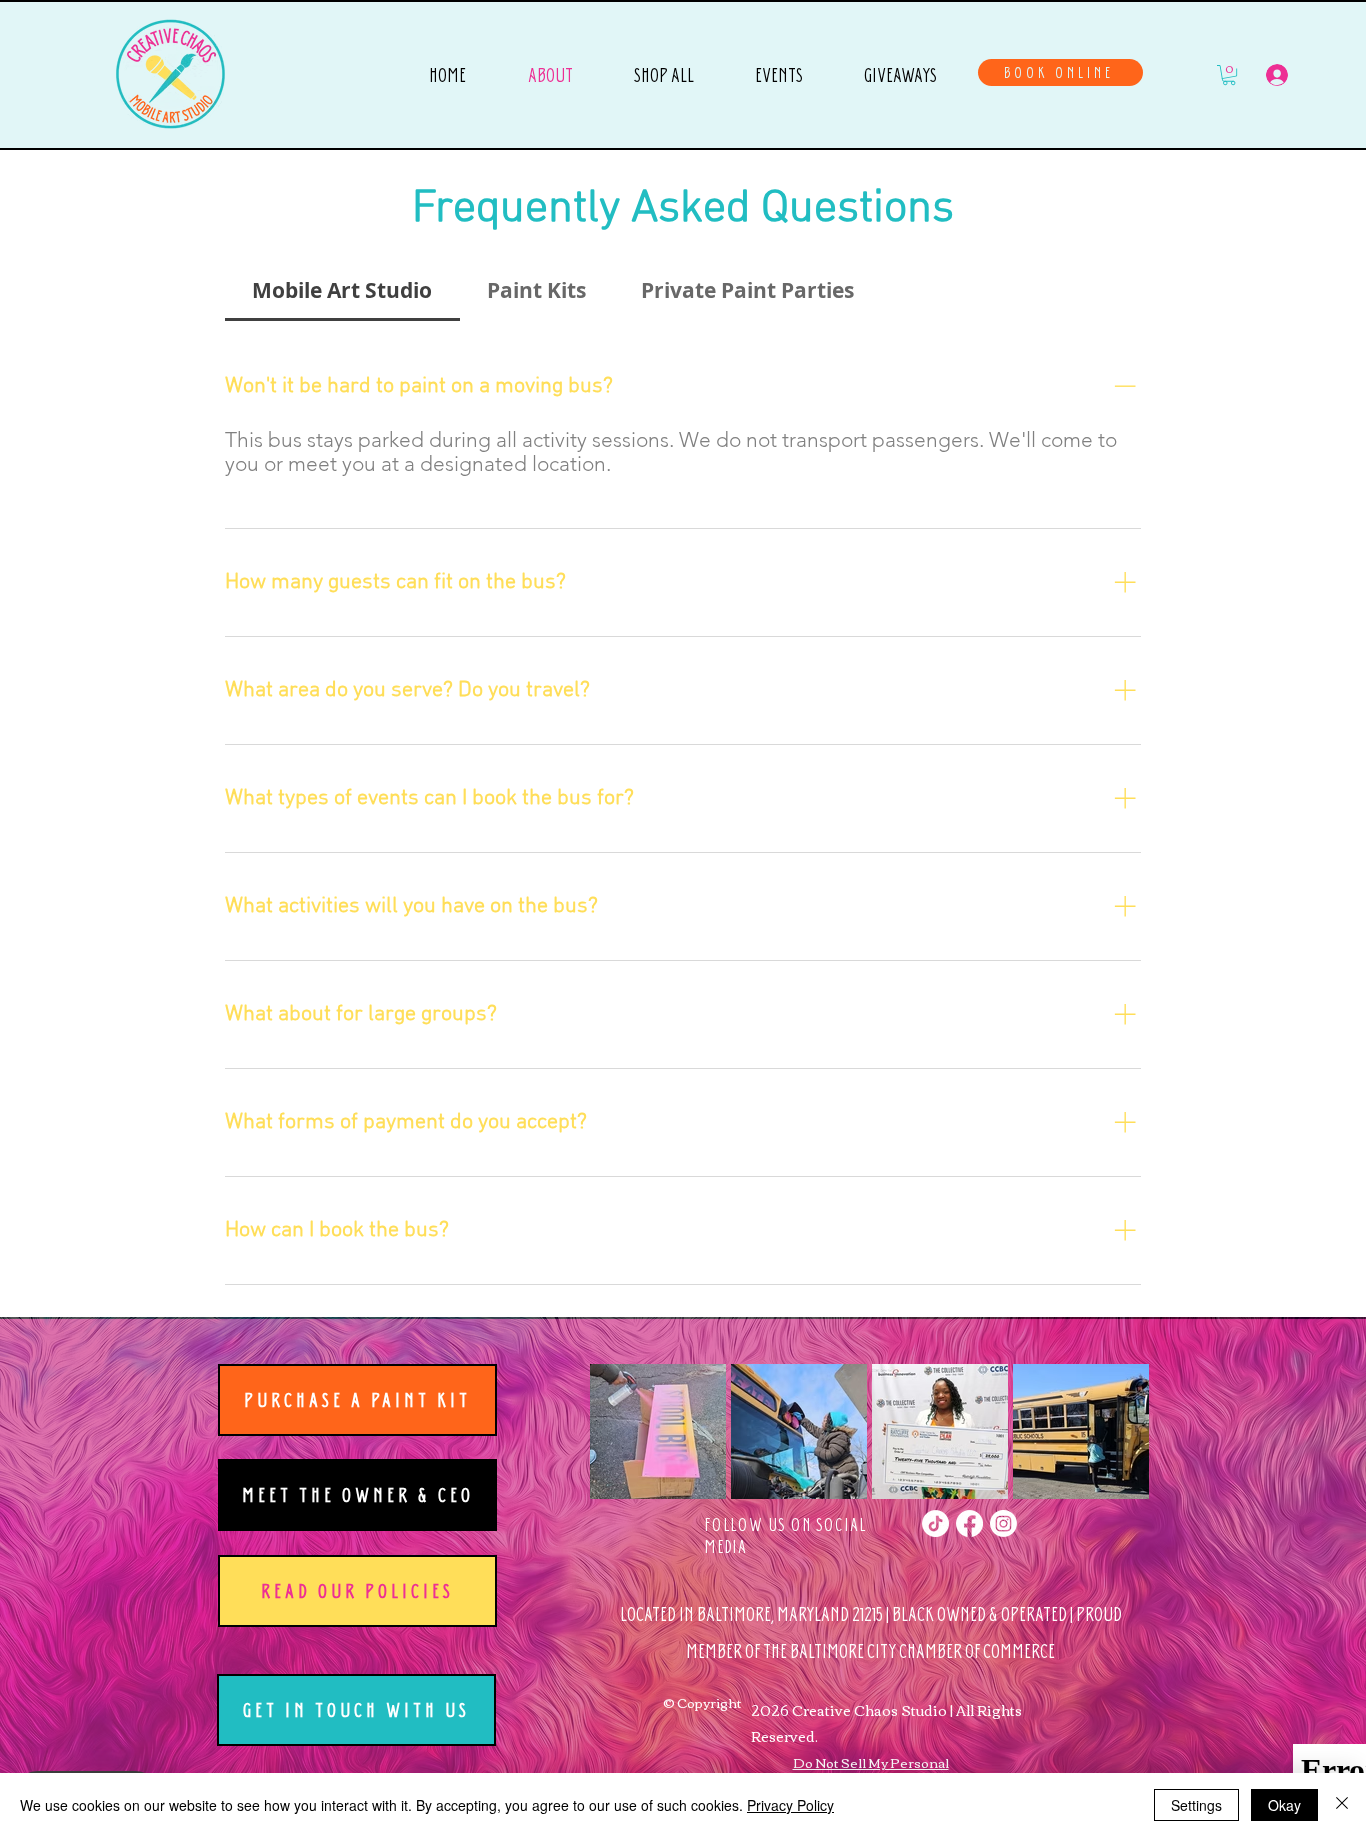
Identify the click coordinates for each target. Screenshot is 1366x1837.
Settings (1196, 1805)
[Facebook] (969, 1523)
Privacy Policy (790, 1805)
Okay (1284, 1805)
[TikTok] (935, 1523)
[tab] (342, 291)
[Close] (1342, 1805)
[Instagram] (1003, 1523)
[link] (1229, 75)
